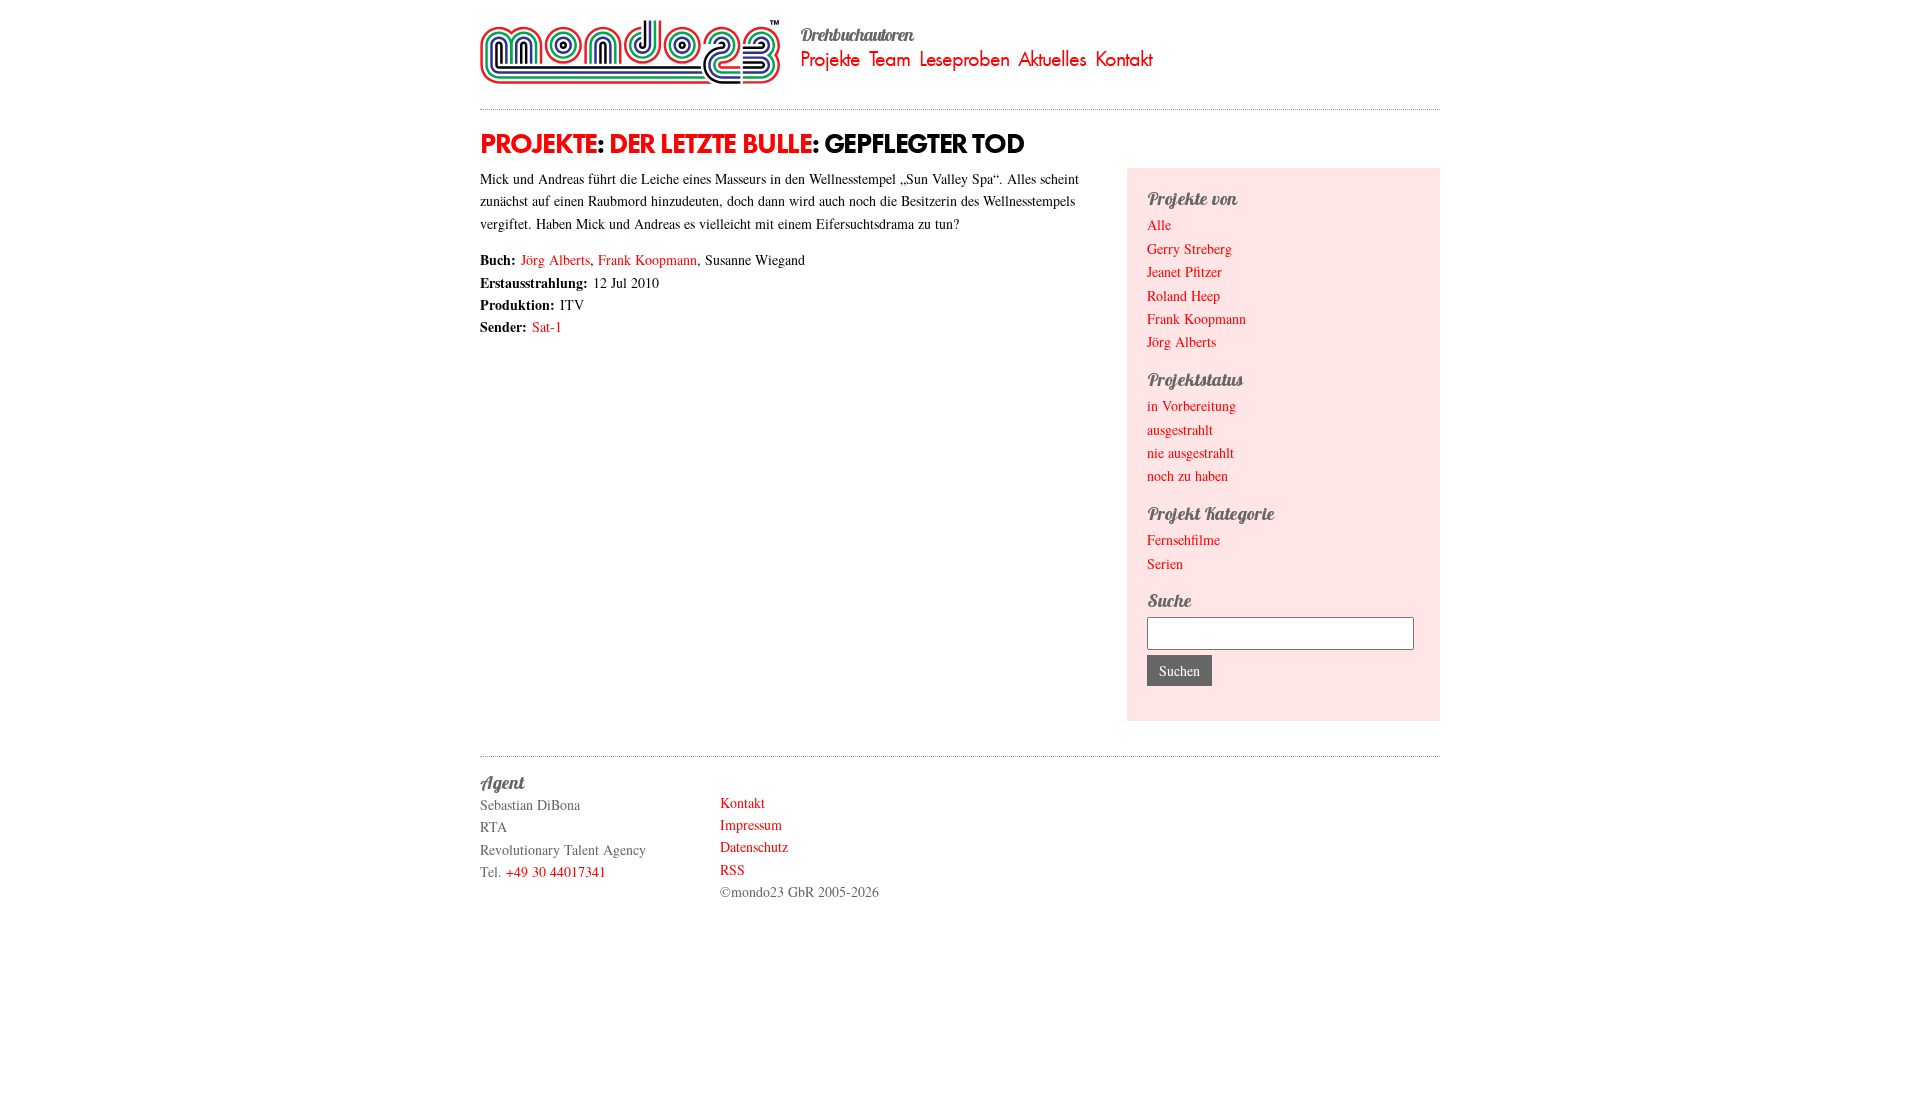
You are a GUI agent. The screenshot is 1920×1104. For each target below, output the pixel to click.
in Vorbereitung (1191, 405)
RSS (732, 869)
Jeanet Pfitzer (1184, 271)
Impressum (751, 824)
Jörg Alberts (555, 259)
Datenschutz (754, 846)
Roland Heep (1183, 295)
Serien (1165, 563)
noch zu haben (1187, 475)
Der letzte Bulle (710, 143)
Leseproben (964, 58)
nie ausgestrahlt (1190, 452)
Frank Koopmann (647, 259)
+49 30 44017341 (556, 871)
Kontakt (1123, 58)
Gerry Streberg (1189, 248)
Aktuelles (1052, 58)
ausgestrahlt (1180, 429)
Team (889, 58)
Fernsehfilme (1183, 539)
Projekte (830, 58)
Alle (1159, 224)
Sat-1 (547, 326)
